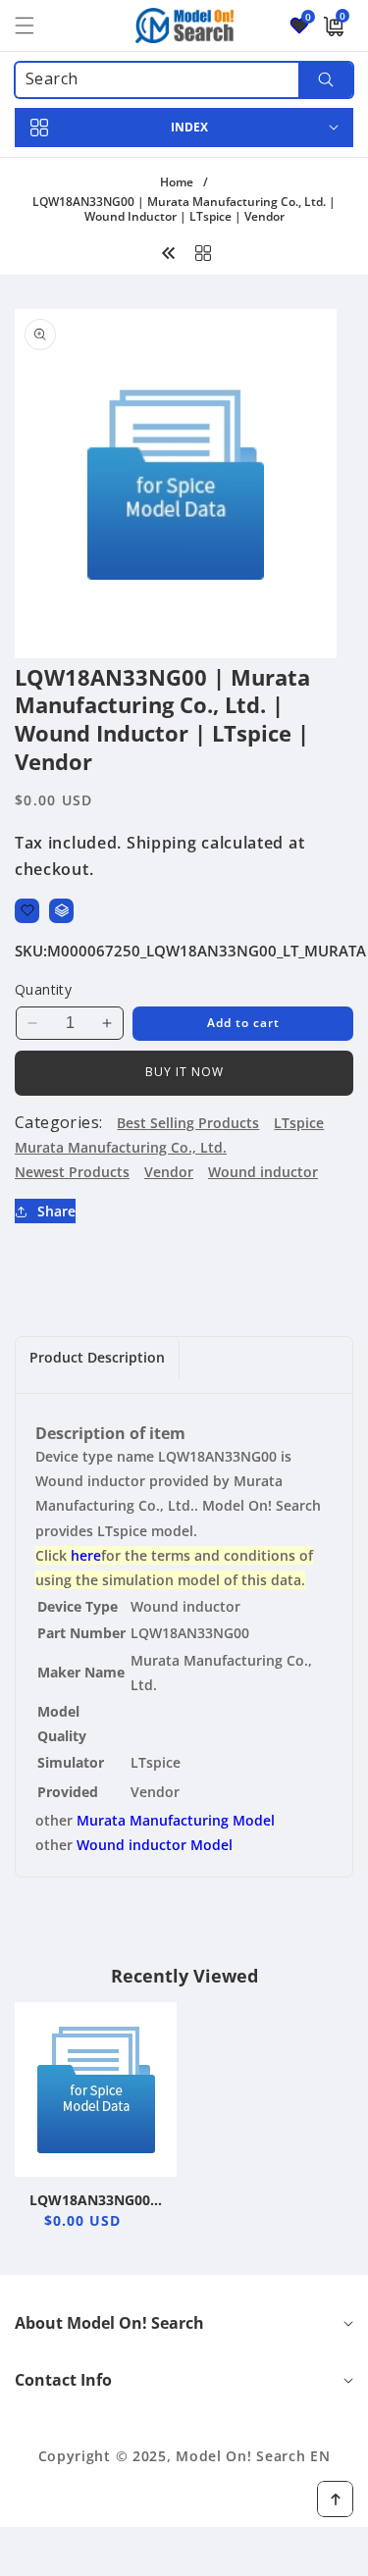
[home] (184, 2554)
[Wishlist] (27, 911)
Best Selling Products (188, 1123)
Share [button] (56, 1211)
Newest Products (72, 1172)
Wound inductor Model (155, 1845)
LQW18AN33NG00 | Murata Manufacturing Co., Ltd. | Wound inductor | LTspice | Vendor (96, 2200)
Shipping (162, 843)
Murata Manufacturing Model (176, 1820)
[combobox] (184, 80)
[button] (36, 26)
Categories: (58, 1122)
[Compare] (61, 911)
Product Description (97, 1357)
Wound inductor (263, 1172)
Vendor (169, 1172)
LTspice (299, 1123)
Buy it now (184, 1072)
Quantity (43, 989)
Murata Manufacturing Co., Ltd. (121, 1147)
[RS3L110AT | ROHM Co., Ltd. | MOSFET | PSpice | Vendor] (169, 251)
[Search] (325, 80)
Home (177, 182)
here (86, 1555)
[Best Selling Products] (203, 251)
